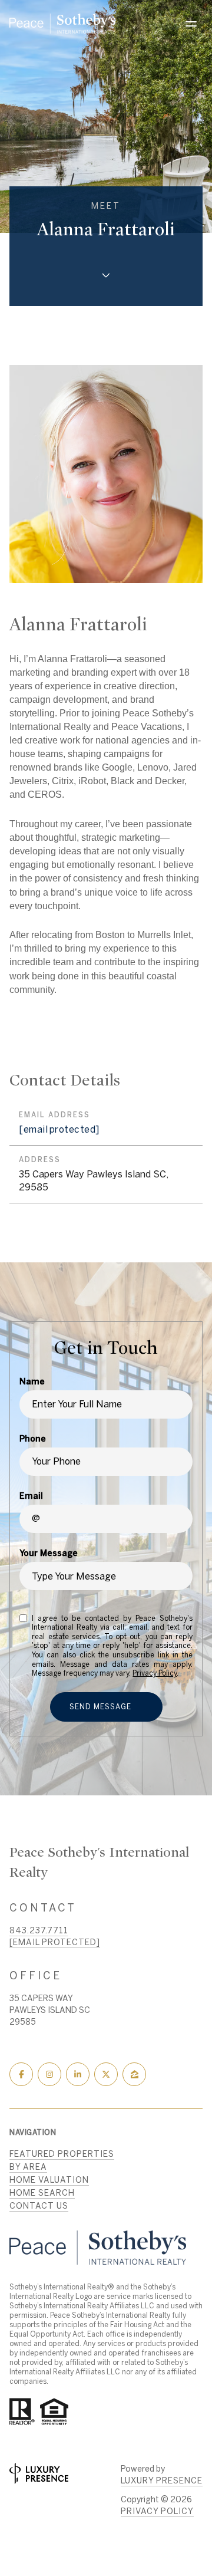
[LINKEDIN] (78, 2074)
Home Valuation (49, 2180)
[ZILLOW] (134, 2074)
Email (31, 1496)
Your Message (49, 1553)
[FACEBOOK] (21, 2074)
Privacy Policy (155, 1673)
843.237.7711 (39, 1930)
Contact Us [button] (39, 2206)
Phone (33, 1439)
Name (32, 1381)
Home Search (42, 2193)
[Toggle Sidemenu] (191, 24)
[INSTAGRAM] (49, 2074)
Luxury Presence (162, 2480)
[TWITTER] (106, 2074)
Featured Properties (62, 2154)
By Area (28, 2167)
